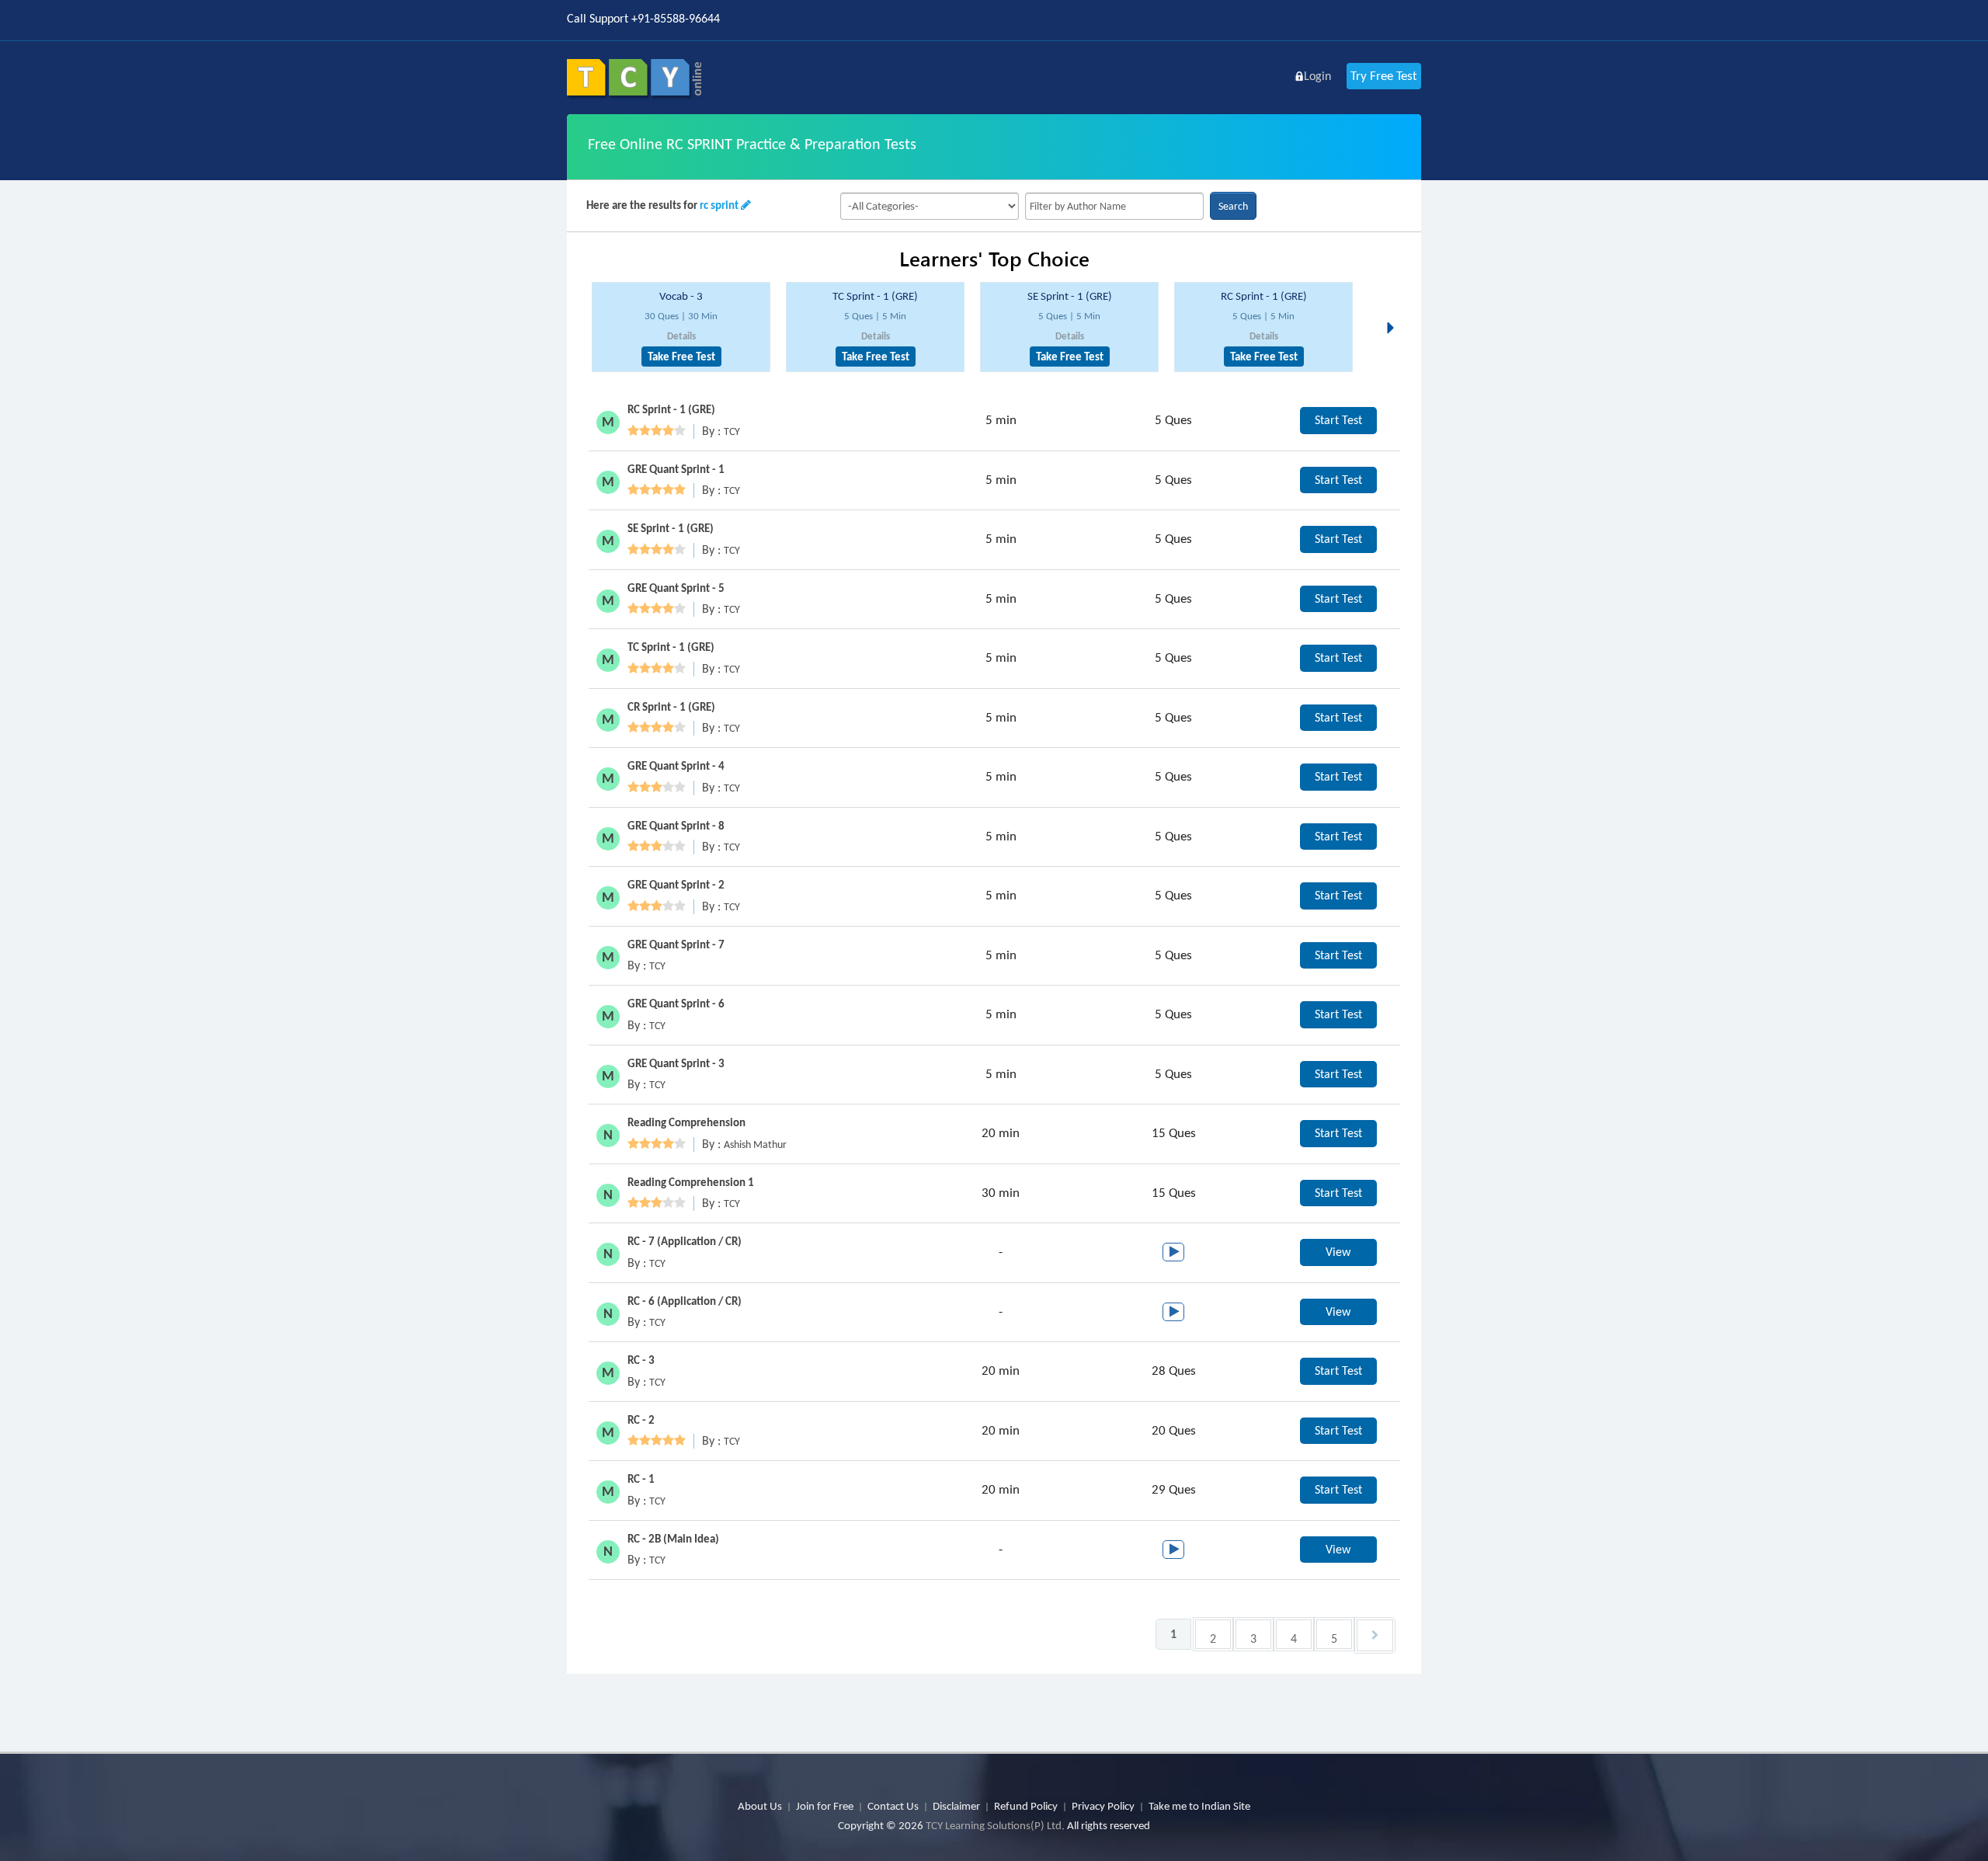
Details (681, 336)
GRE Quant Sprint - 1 (676, 469)
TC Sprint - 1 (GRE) (875, 296)
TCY (732, 431)
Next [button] (1395, 309)
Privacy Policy (1103, 1806)
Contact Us (893, 1806)
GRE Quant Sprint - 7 (676, 944)
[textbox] (1114, 206)
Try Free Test (1384, 76)
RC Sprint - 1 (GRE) (1264, 296)
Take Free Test (681, 357)
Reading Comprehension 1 (691, 1182)
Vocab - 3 (681, 296)
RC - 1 (641, 1479)
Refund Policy (1026, 1806)
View (1338, 1252)
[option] (681, 327)
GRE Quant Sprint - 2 (676, 885)
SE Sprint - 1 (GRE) (1070, 296)
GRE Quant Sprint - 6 (676, 1004)
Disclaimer (956, 1806)
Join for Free (825, 1806)
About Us (760, 1806)
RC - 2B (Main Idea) (673, 1539)
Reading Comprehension (686, 1122)
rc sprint (719, 205)
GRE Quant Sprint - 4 (676, 766)
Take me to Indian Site (1199, 1806)
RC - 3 (641, 1360)
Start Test (1338, 420)
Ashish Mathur (755, 1144)
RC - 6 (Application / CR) (685, 1301)
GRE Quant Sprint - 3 (676, 1063)
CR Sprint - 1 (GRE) (671, 707)
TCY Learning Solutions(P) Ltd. (995, 1825)
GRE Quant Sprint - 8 (676, 826)
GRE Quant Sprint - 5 (676, 588)
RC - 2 (641, 1420)
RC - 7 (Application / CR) (685, 1241)
